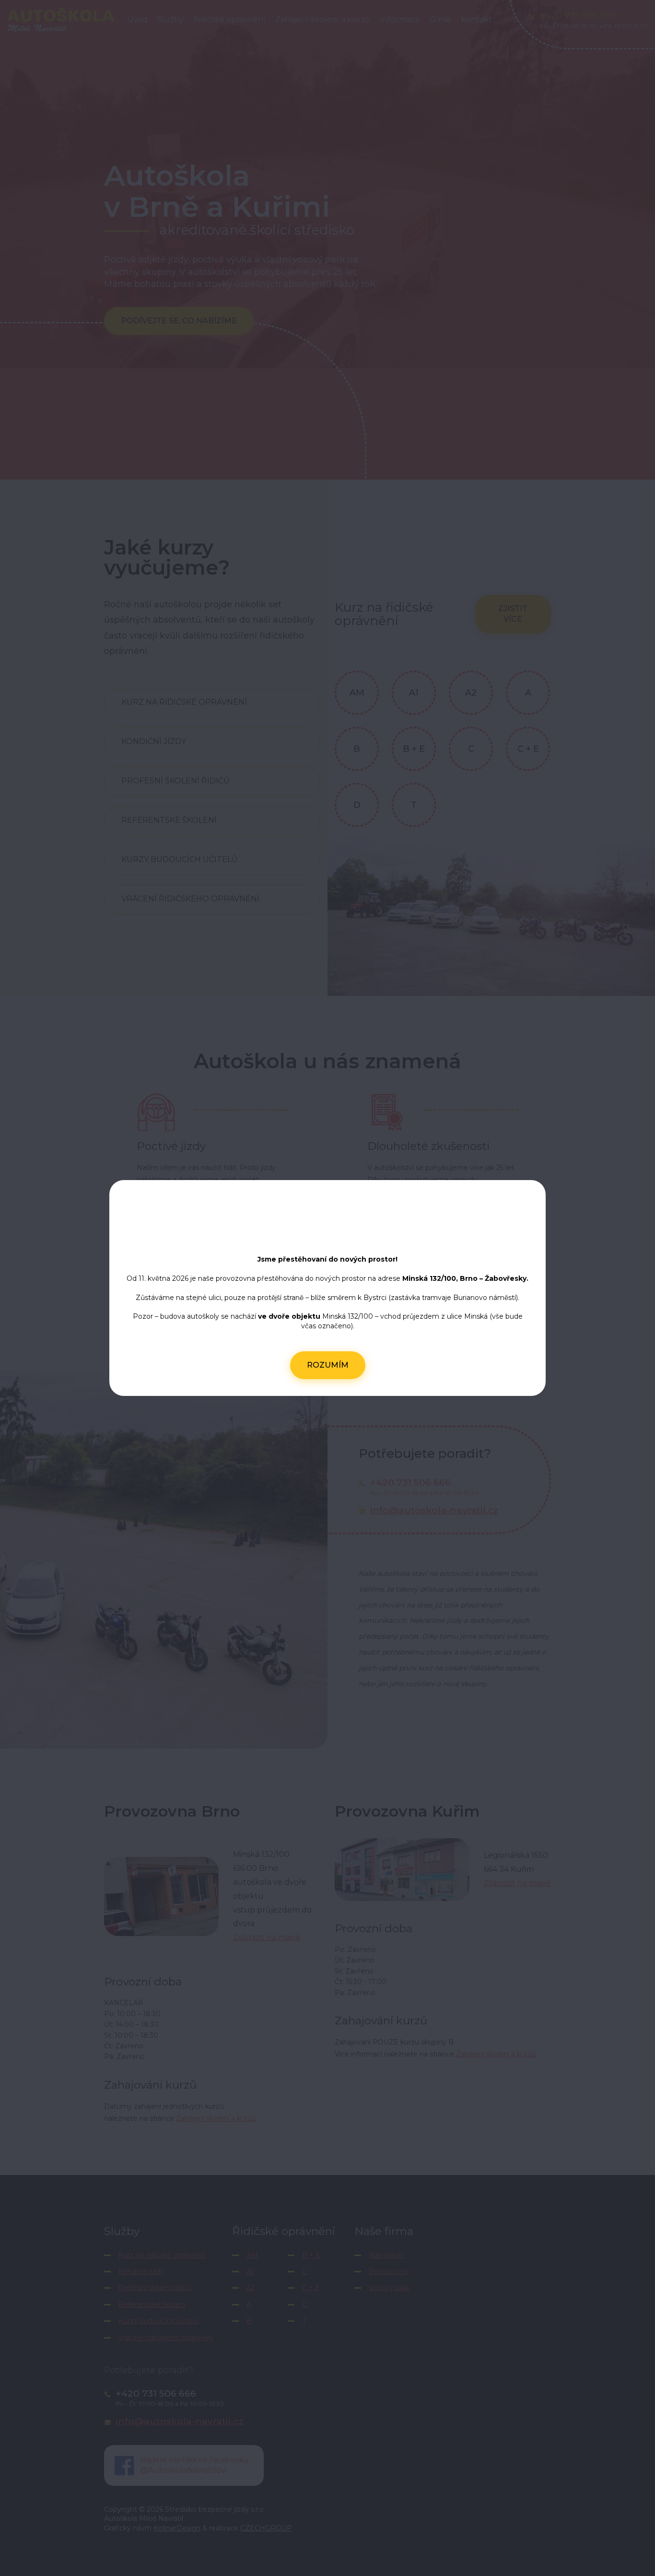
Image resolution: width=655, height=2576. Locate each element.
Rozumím (328, 1365)
